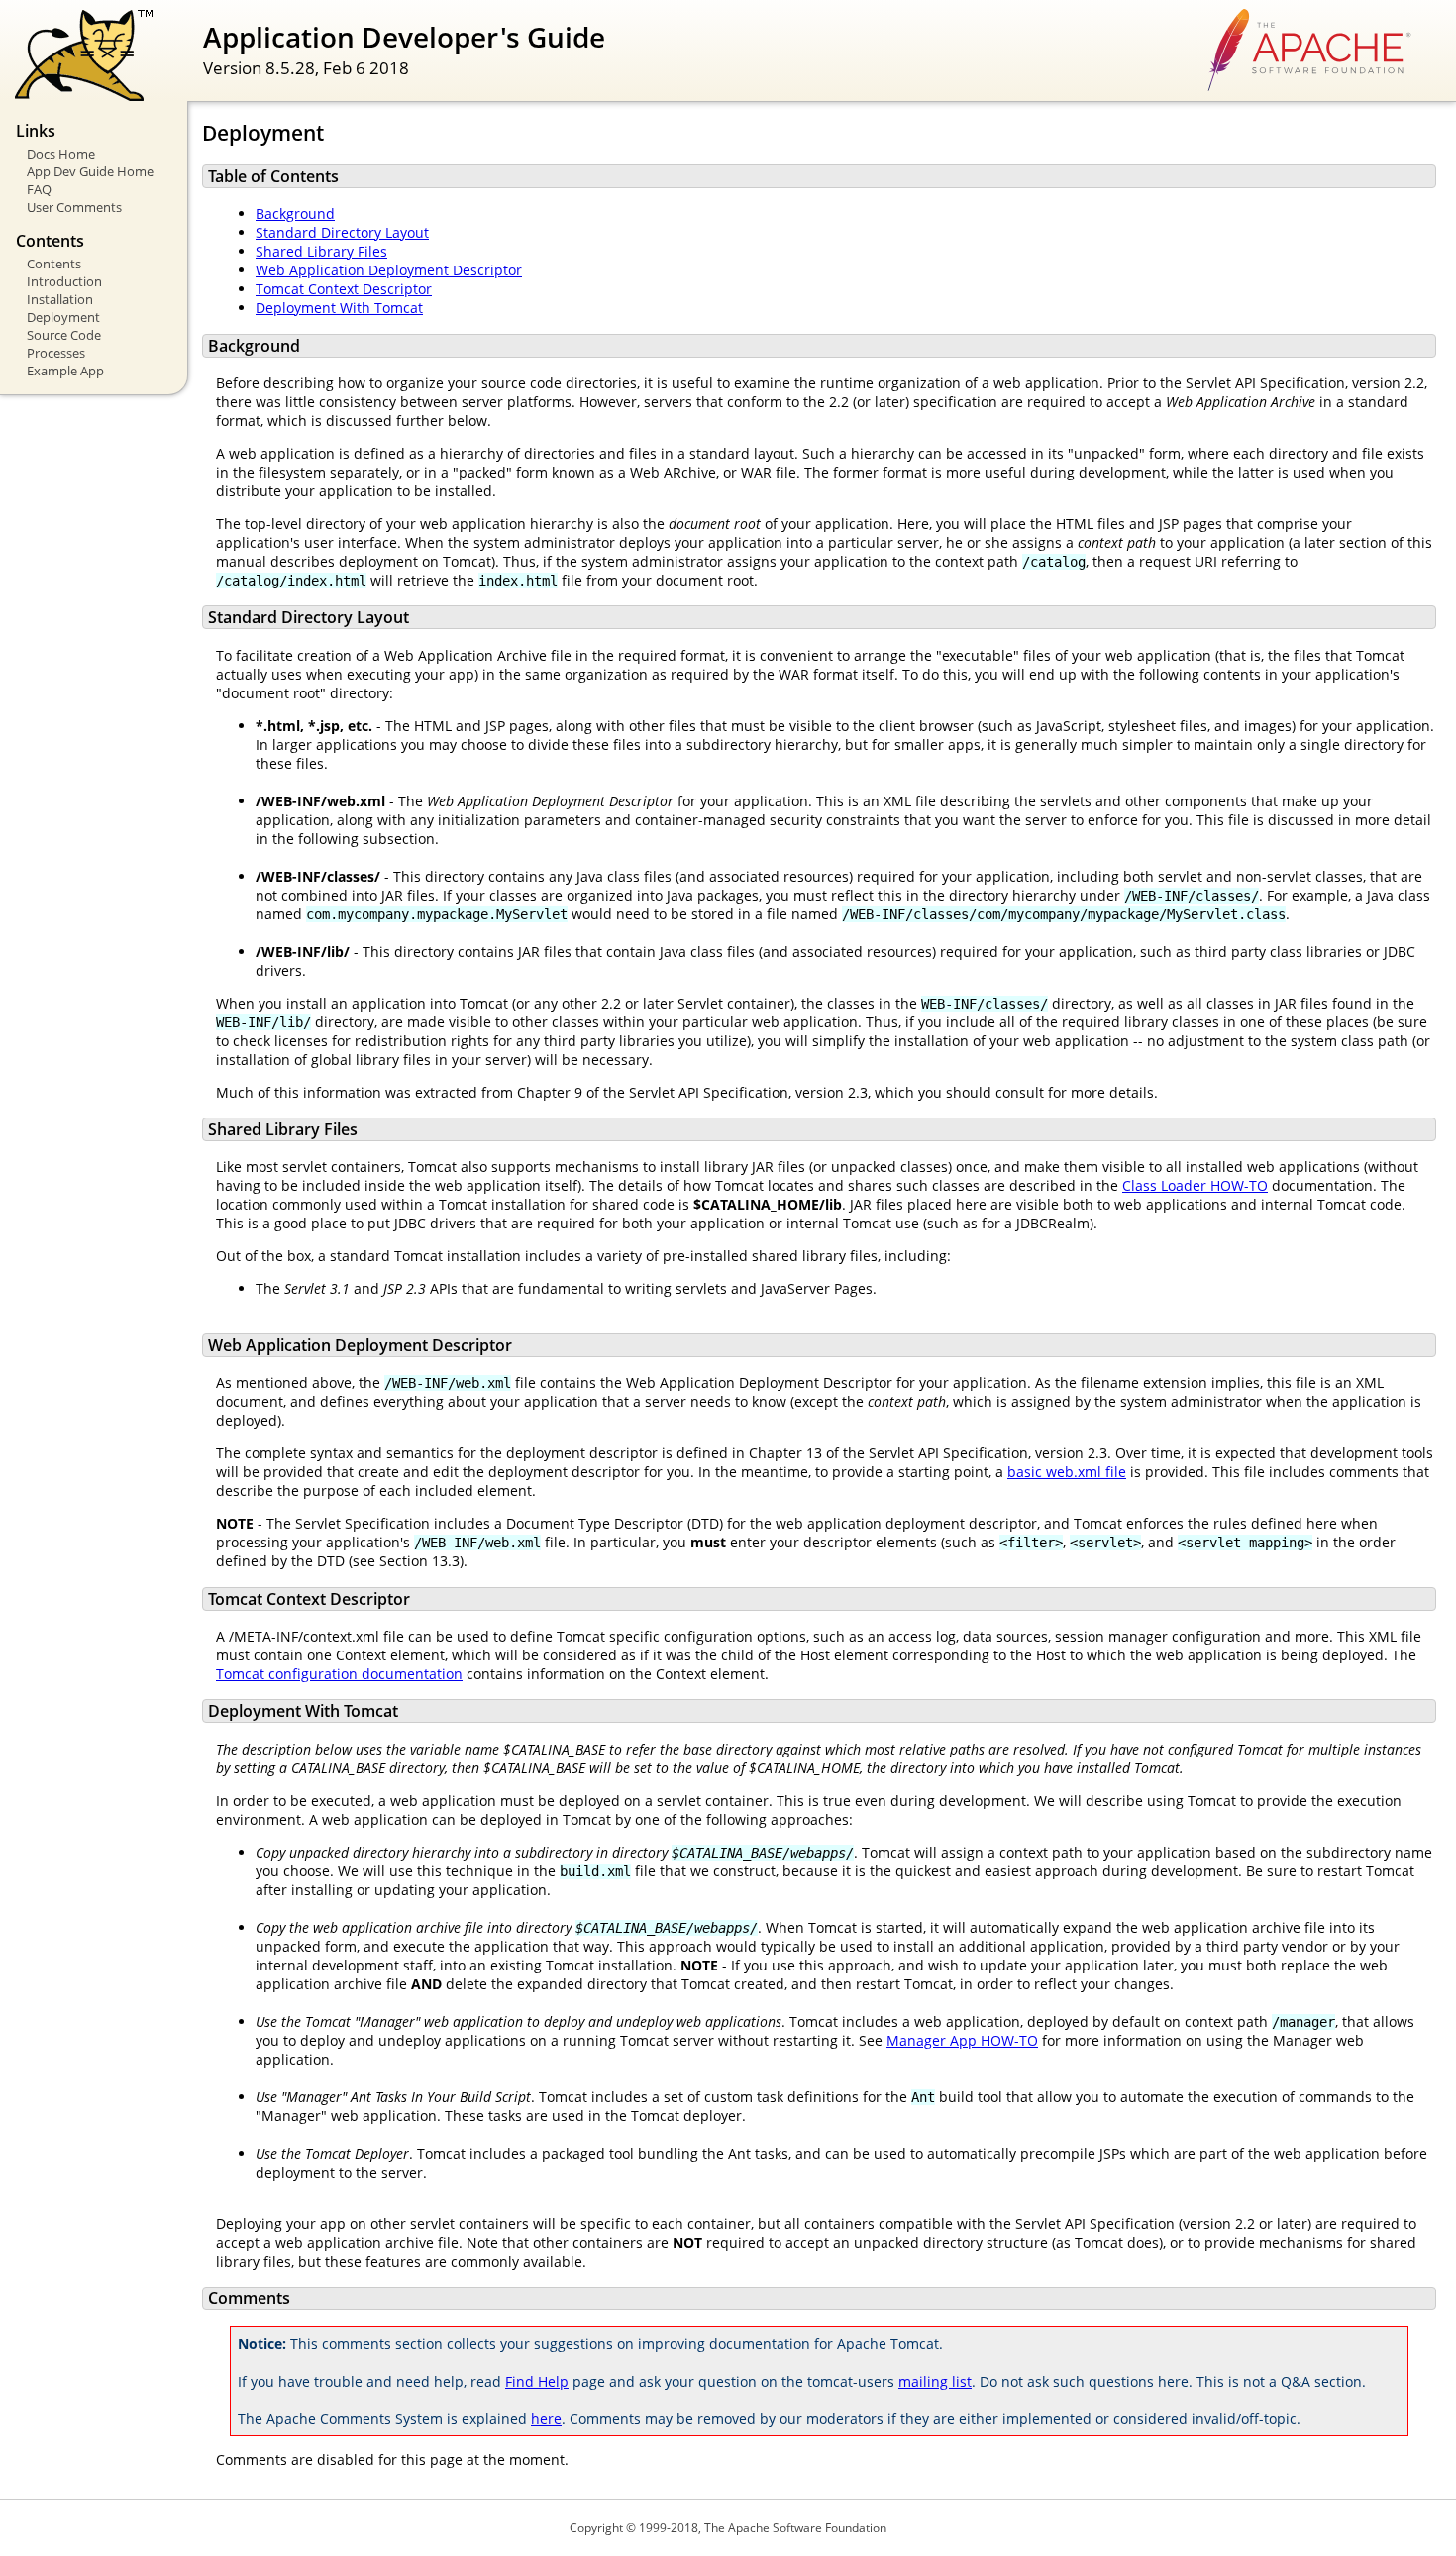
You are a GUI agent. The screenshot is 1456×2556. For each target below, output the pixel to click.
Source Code (64, 335)
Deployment (63, 317)
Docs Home (61, 154)
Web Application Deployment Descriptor (389, 270)
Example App (65, 371)
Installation (60, 299)
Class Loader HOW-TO (1195, 1185)
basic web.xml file (1067, 1472)
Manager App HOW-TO (962, 2040)
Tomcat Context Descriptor (344, 289)
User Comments (74, 207)
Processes (56, 353)
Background (295, 213)
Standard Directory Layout (342, 232)
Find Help (537, 2381)
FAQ (39, 189)
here (546, 2419)
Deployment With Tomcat (339, 308)
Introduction (64, 281)
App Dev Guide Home (90, 171)
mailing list (935, 2381)
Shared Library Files (321, 251)
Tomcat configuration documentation (339, 1674)
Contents (54, 264)
